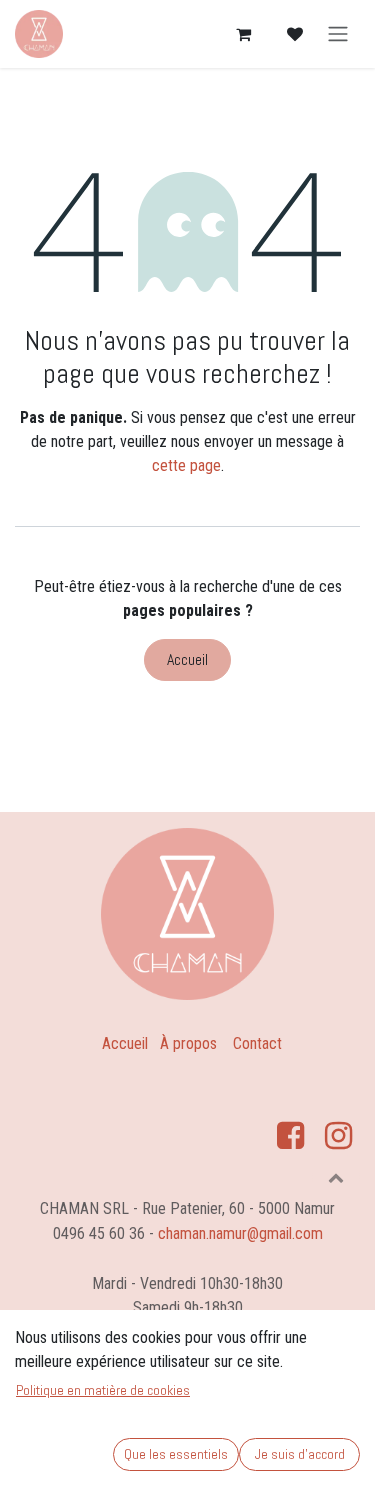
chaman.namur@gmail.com (240, 1233)
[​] (290, 1124)
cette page (186, 465)
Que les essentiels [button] (176, 1454)
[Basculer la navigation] (338, 34)
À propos (188, 1043)
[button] (336, 1177)
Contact (257, 1043)
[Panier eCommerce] (243, 34)
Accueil (187, 659)
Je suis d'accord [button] (300, 1454)
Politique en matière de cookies (103, 1390)
